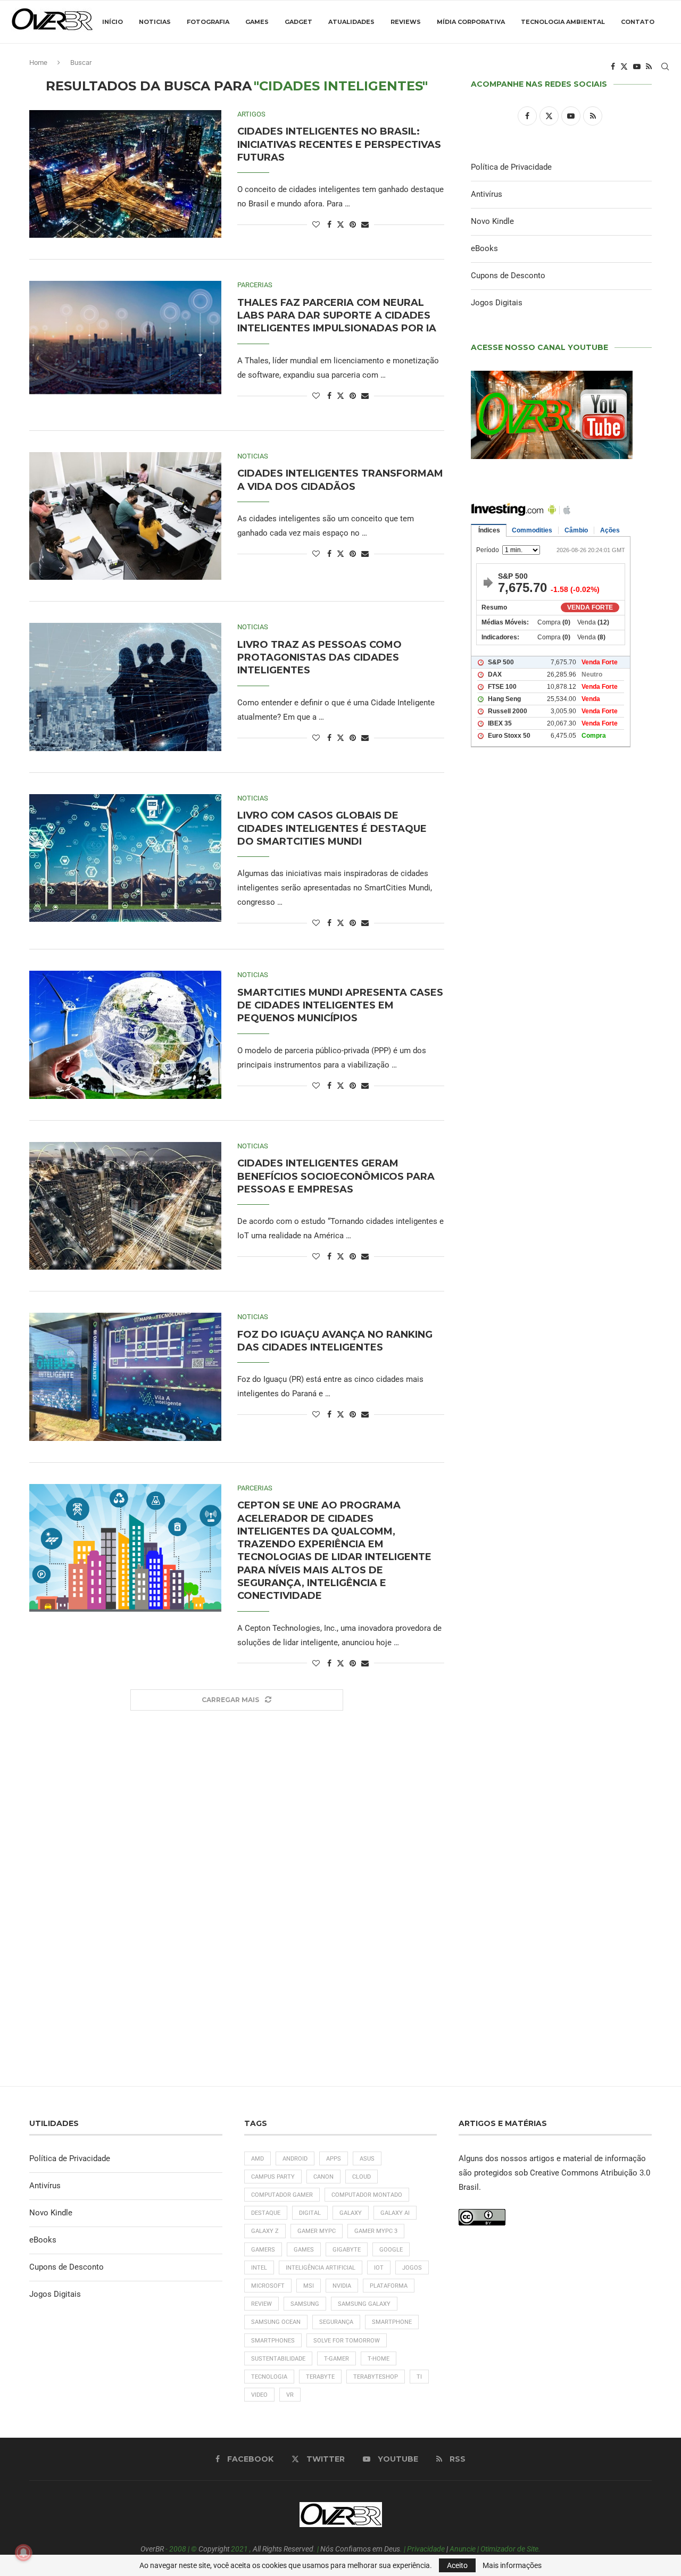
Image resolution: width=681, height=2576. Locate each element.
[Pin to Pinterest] (353, 224)
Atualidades (351, 22)
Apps (334, 2159)
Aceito (457, 2565)
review (261, 2304)
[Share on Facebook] (329, 224)
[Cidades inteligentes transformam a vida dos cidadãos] (125, 516)
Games (257, 22)
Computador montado (367, 2195)
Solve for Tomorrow (347, 2341)
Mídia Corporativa (471, 22)
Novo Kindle (492, 221)
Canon (323, 2177)
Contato (638, 22)
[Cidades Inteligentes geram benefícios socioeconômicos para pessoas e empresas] (125, 1206)
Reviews (406, 22)
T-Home (379, 2359)
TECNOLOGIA (269, 2377)
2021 (239, 2549)
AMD (258, 2159)
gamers (263, 2250)
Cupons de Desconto (508, 276)
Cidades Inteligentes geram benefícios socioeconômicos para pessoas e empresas (336, 1176)
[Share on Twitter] (340, 224)
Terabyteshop (376, 2377)
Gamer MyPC (317, 2231)
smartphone (392, 2322)
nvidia (342, 2286)
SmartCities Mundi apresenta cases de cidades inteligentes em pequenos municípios (340, 1006)
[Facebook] (613, 66)
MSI (309, 2286)
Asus (367, 2159)
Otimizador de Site (509, 2549)
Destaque (266, 2213)
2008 (178, 2549)
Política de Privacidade (511, 167)
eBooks (484, 248)
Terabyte (320, 2377)
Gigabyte (347, 2250)
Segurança (336, 2322)
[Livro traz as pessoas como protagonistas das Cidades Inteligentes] (125, 687)
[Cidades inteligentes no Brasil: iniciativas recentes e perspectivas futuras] (125, 174)
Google (391, 2250)
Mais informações (512, 2565)
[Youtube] (637, 66)
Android (295, 2159)
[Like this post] (316, 224)
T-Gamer (337, 2359)
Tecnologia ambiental (563, 22)
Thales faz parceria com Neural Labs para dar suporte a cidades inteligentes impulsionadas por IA (337, 316)
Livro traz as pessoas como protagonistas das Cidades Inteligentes (319, 658)
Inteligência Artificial (321, 2268)
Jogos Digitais (497, 303)
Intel (259, 2268)
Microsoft (268, 2286)
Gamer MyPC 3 (376, 2231)
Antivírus (487, 194)
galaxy (351, 2213)
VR (290, 2395)
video (259, 2395)
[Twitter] (624, 66)
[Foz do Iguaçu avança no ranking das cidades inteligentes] (125, 1377)
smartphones (273, 2341)
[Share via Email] (365, 224)
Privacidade (426, 2549)
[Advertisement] (561, 1213)
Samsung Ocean (276, 2322)
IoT (379, 2268)
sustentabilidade (278, 2359)
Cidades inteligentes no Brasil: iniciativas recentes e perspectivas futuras (339, 144)
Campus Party (273, 2177)
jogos (412, 2268)
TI (419, 2377)
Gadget (298, 22)
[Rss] (649, 66)
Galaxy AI (395, 2213)
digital (310, 2213)
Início (113, 22)
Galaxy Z (265, 2231)
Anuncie (463, 2549)
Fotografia (208, 22)
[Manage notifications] (23, 2553)
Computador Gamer (282, 2195)
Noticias (155, 22)
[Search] (665, 66)
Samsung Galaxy (364, 2304)
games (304, 2250)
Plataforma (389, 2286)
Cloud (362, 2177)
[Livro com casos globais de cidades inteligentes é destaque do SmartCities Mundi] (125, 858)
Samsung (305, 2304)
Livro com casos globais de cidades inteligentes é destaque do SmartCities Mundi (332, 828)
